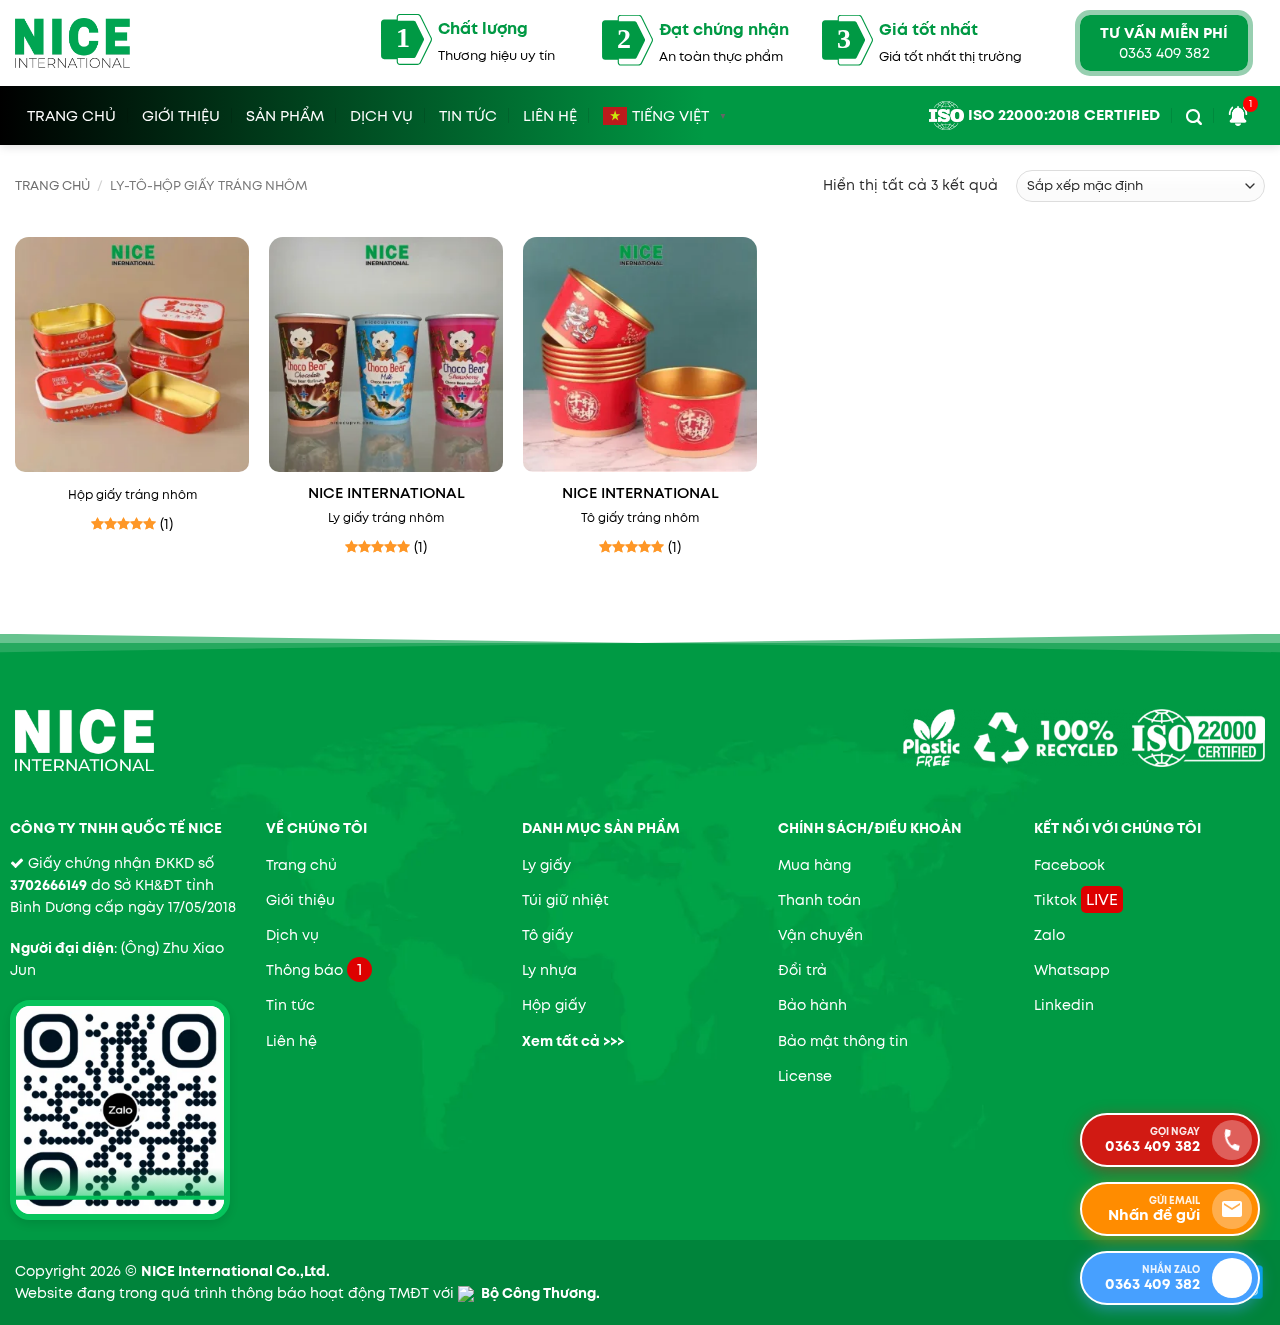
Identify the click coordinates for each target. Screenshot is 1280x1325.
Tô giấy (547, 935)
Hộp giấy (554, 1005)
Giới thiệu (300, 900)
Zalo (1049, 935)
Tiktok (1055, 900)
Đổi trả (802, 970)
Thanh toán (819, 900)
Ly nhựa (549, 970)
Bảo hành (812, 1005)
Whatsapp (1072, 970)
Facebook (1069, 865)
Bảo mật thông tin (843, 1041)
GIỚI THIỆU (181, 113)
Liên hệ (550, 113)
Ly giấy (546, 865)
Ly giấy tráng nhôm (386, 517)
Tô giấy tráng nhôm (640, 517)
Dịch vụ (381, 113)
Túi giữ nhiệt (565, 900)
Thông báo (304, 970)
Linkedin (1064, 1005)
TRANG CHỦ (71, 113)
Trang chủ (52, 185)
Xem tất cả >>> (573, 1041)
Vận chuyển (820, 935)
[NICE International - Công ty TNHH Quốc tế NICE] (72, 43)
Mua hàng (814, 865)
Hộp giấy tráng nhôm (132, 494)
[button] (1194, 112)
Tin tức (468, 113)
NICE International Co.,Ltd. (235, 1271)
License (805, 1076)
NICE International (386, 494)
